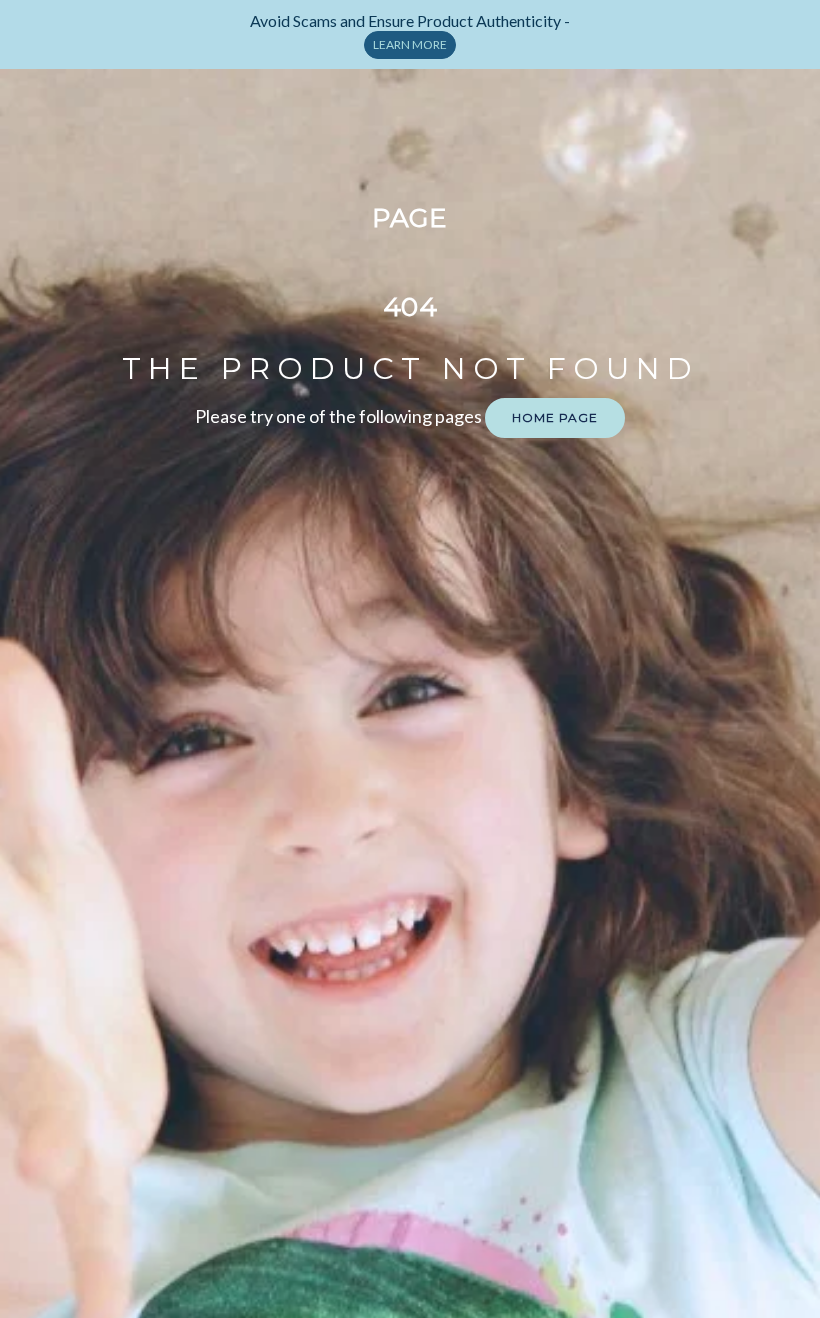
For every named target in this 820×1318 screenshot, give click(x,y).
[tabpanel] (410, 34)
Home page (555, 417)
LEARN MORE (410, 44)
